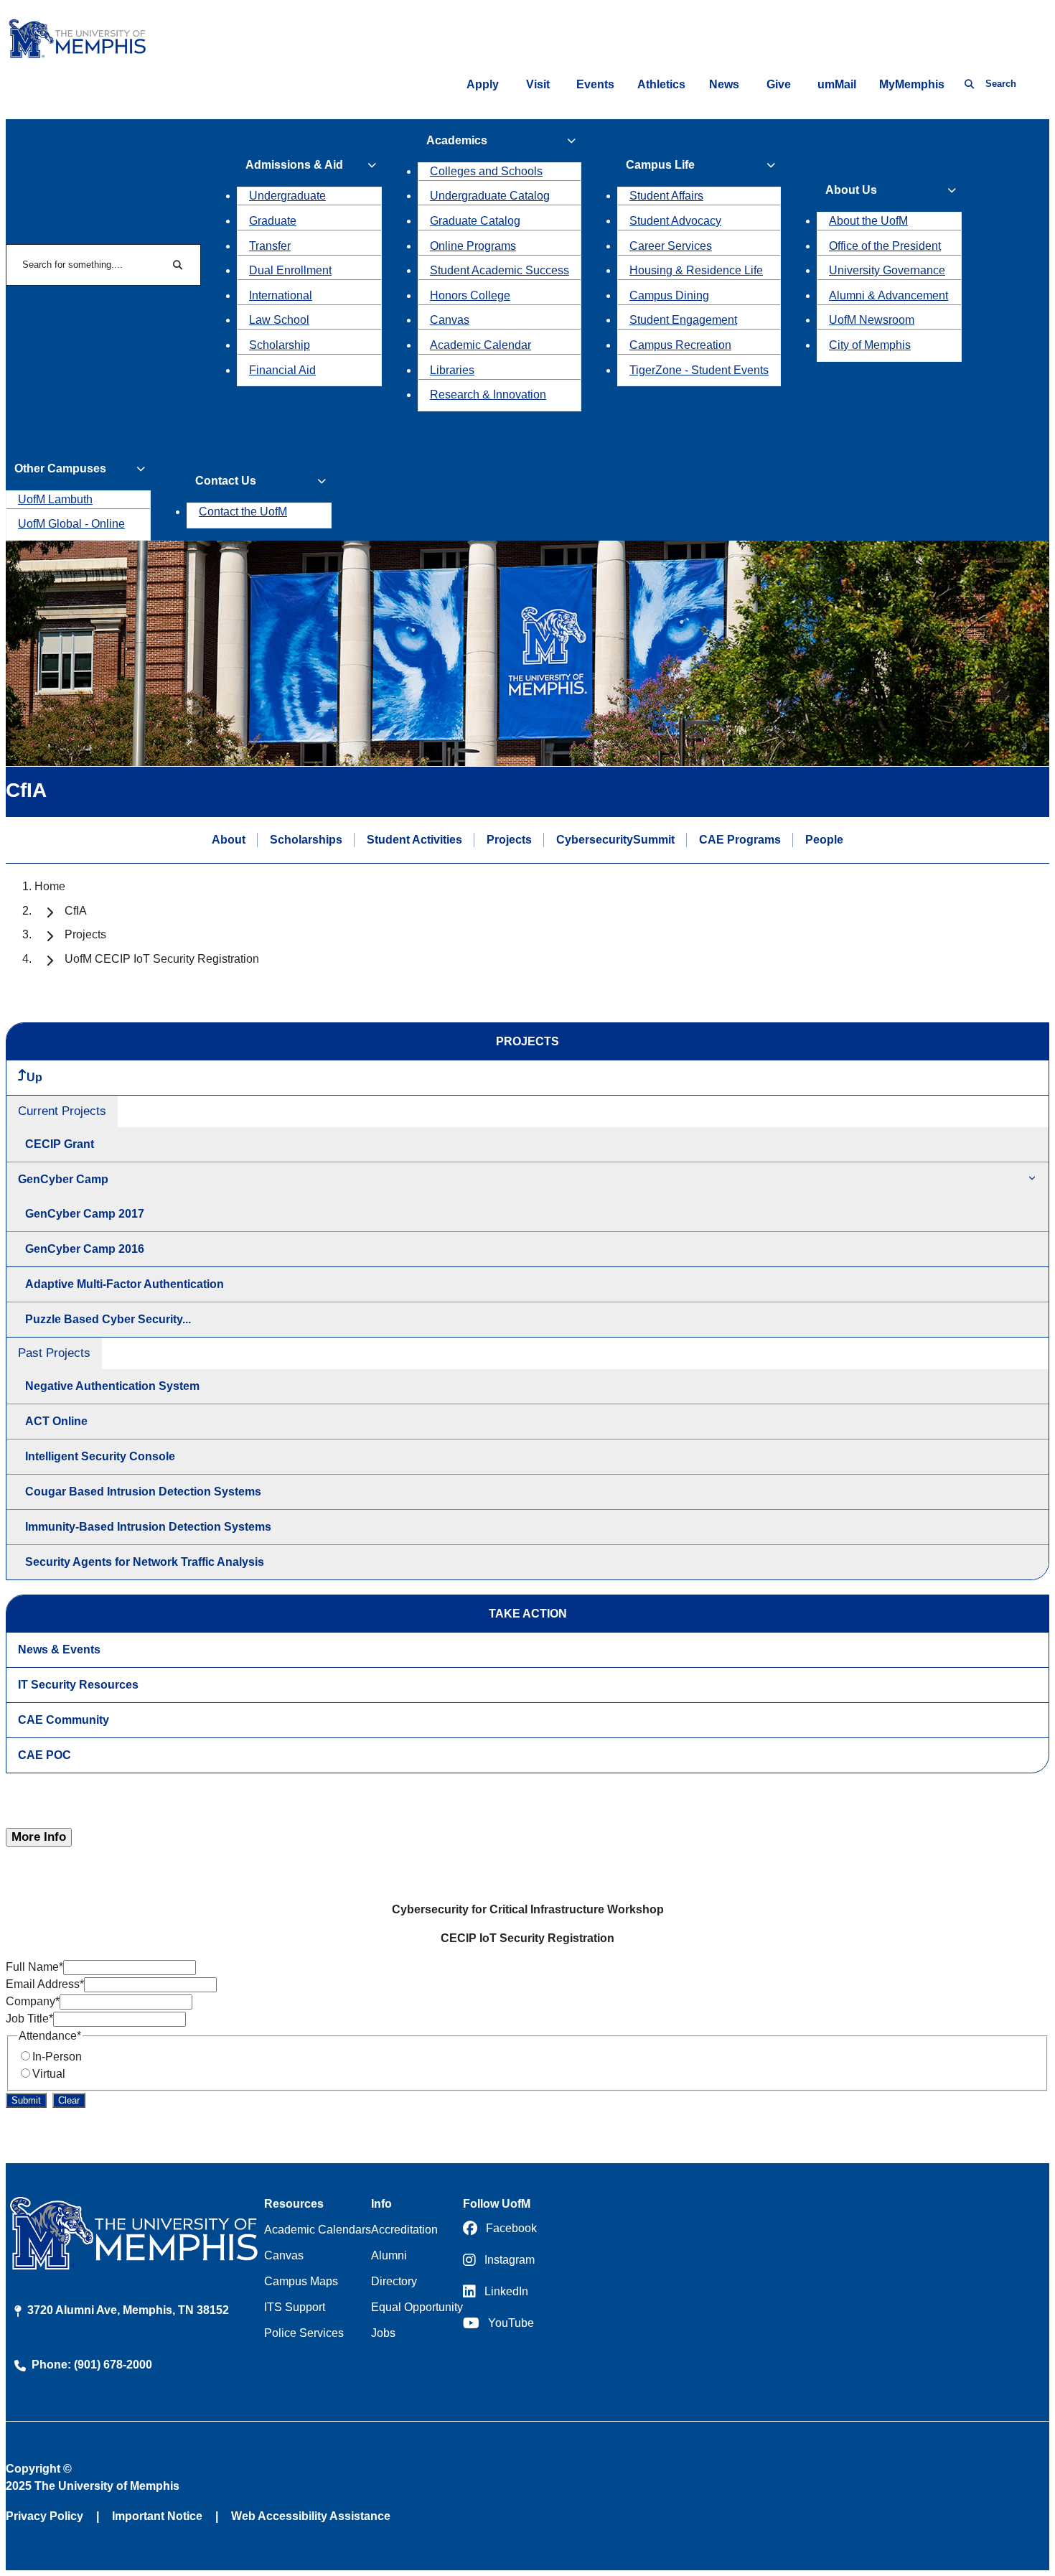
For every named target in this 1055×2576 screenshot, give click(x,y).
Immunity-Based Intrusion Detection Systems (148, 1527)
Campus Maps (301, 2281)
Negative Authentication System (112, 1386)
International (281, 295)
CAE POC (44, 1755)
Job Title (29, 2019)
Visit (538, 84)
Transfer (270, 246)
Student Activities (414, 840)
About (229, 840)
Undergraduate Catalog (490, 196)
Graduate (273, 221)
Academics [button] (457, 140)
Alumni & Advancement (888, 295)
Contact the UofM (243, 512)
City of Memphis (870, 345)
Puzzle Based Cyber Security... (108, 1319)
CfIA (76, 911)
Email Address (45, 1984)
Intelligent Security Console (100, 1456)
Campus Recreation (680, 345)
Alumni (389, 2255)
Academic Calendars (318, 2230)
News (724, 84)
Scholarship (280, 345)
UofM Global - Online (71, 524)
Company (33, 2001)
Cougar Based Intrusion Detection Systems (143, 1492)
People (824, 840)
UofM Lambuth (55, 499)
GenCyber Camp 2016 (85, 1249)
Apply (483, 84)
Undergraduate (287, 196)
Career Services (671, 246)
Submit (26, 2100)
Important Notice (157, 2516)
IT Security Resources (78, 1685)
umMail (837, 84)
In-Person (57, 2057)
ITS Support (295, 2307)
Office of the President (885, 246)
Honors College (470, 295)
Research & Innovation (488, 395)
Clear (69, 2100)
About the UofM (868, 221)
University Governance (887, 270)
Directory (394, 2281)
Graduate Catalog (475, 221)
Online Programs (473, 246)
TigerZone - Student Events (699, 370)
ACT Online (56, 1421)
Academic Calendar (480, 345)
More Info (39, 1837)
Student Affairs (666, 196)
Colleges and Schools (486, 171)
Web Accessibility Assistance (311, 2516)
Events (595, 84)
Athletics (661, 84)
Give (779, 84)
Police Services (304, 2333)
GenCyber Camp (63, 1179)
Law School (279, 320)
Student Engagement (683, 320)
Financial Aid (282, 370)
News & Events (59, 1649)
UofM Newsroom (872, 320)
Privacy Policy (44, 2516)
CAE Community (64, 1720)
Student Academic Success (500, 270)
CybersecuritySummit (615, 840)
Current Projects (62, 1111)
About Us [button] (851, 190)
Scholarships (306, 840)
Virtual (49, 2074)
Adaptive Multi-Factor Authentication (125, 1284)
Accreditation (404, 2230)
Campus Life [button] (660, 165)
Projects (509, 840)
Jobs (383, 2333)
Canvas (450, 320)
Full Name (34, 1967)
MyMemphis (912, 84)
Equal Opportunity (417, 2307)
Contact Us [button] (226, 481)
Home (50, 886)
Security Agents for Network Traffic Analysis (145, 1562)
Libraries (452, 370)
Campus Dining (669, 295)
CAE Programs (740, 840)
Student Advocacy (675, 221)
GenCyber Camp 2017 (85, 1214)
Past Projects (54, 1353)
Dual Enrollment (290, 270)
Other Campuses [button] (60, 468)
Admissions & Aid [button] (294, 165)
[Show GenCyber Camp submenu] (1032, 1179)
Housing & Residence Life (696, 270)
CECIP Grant (60, 1144)
